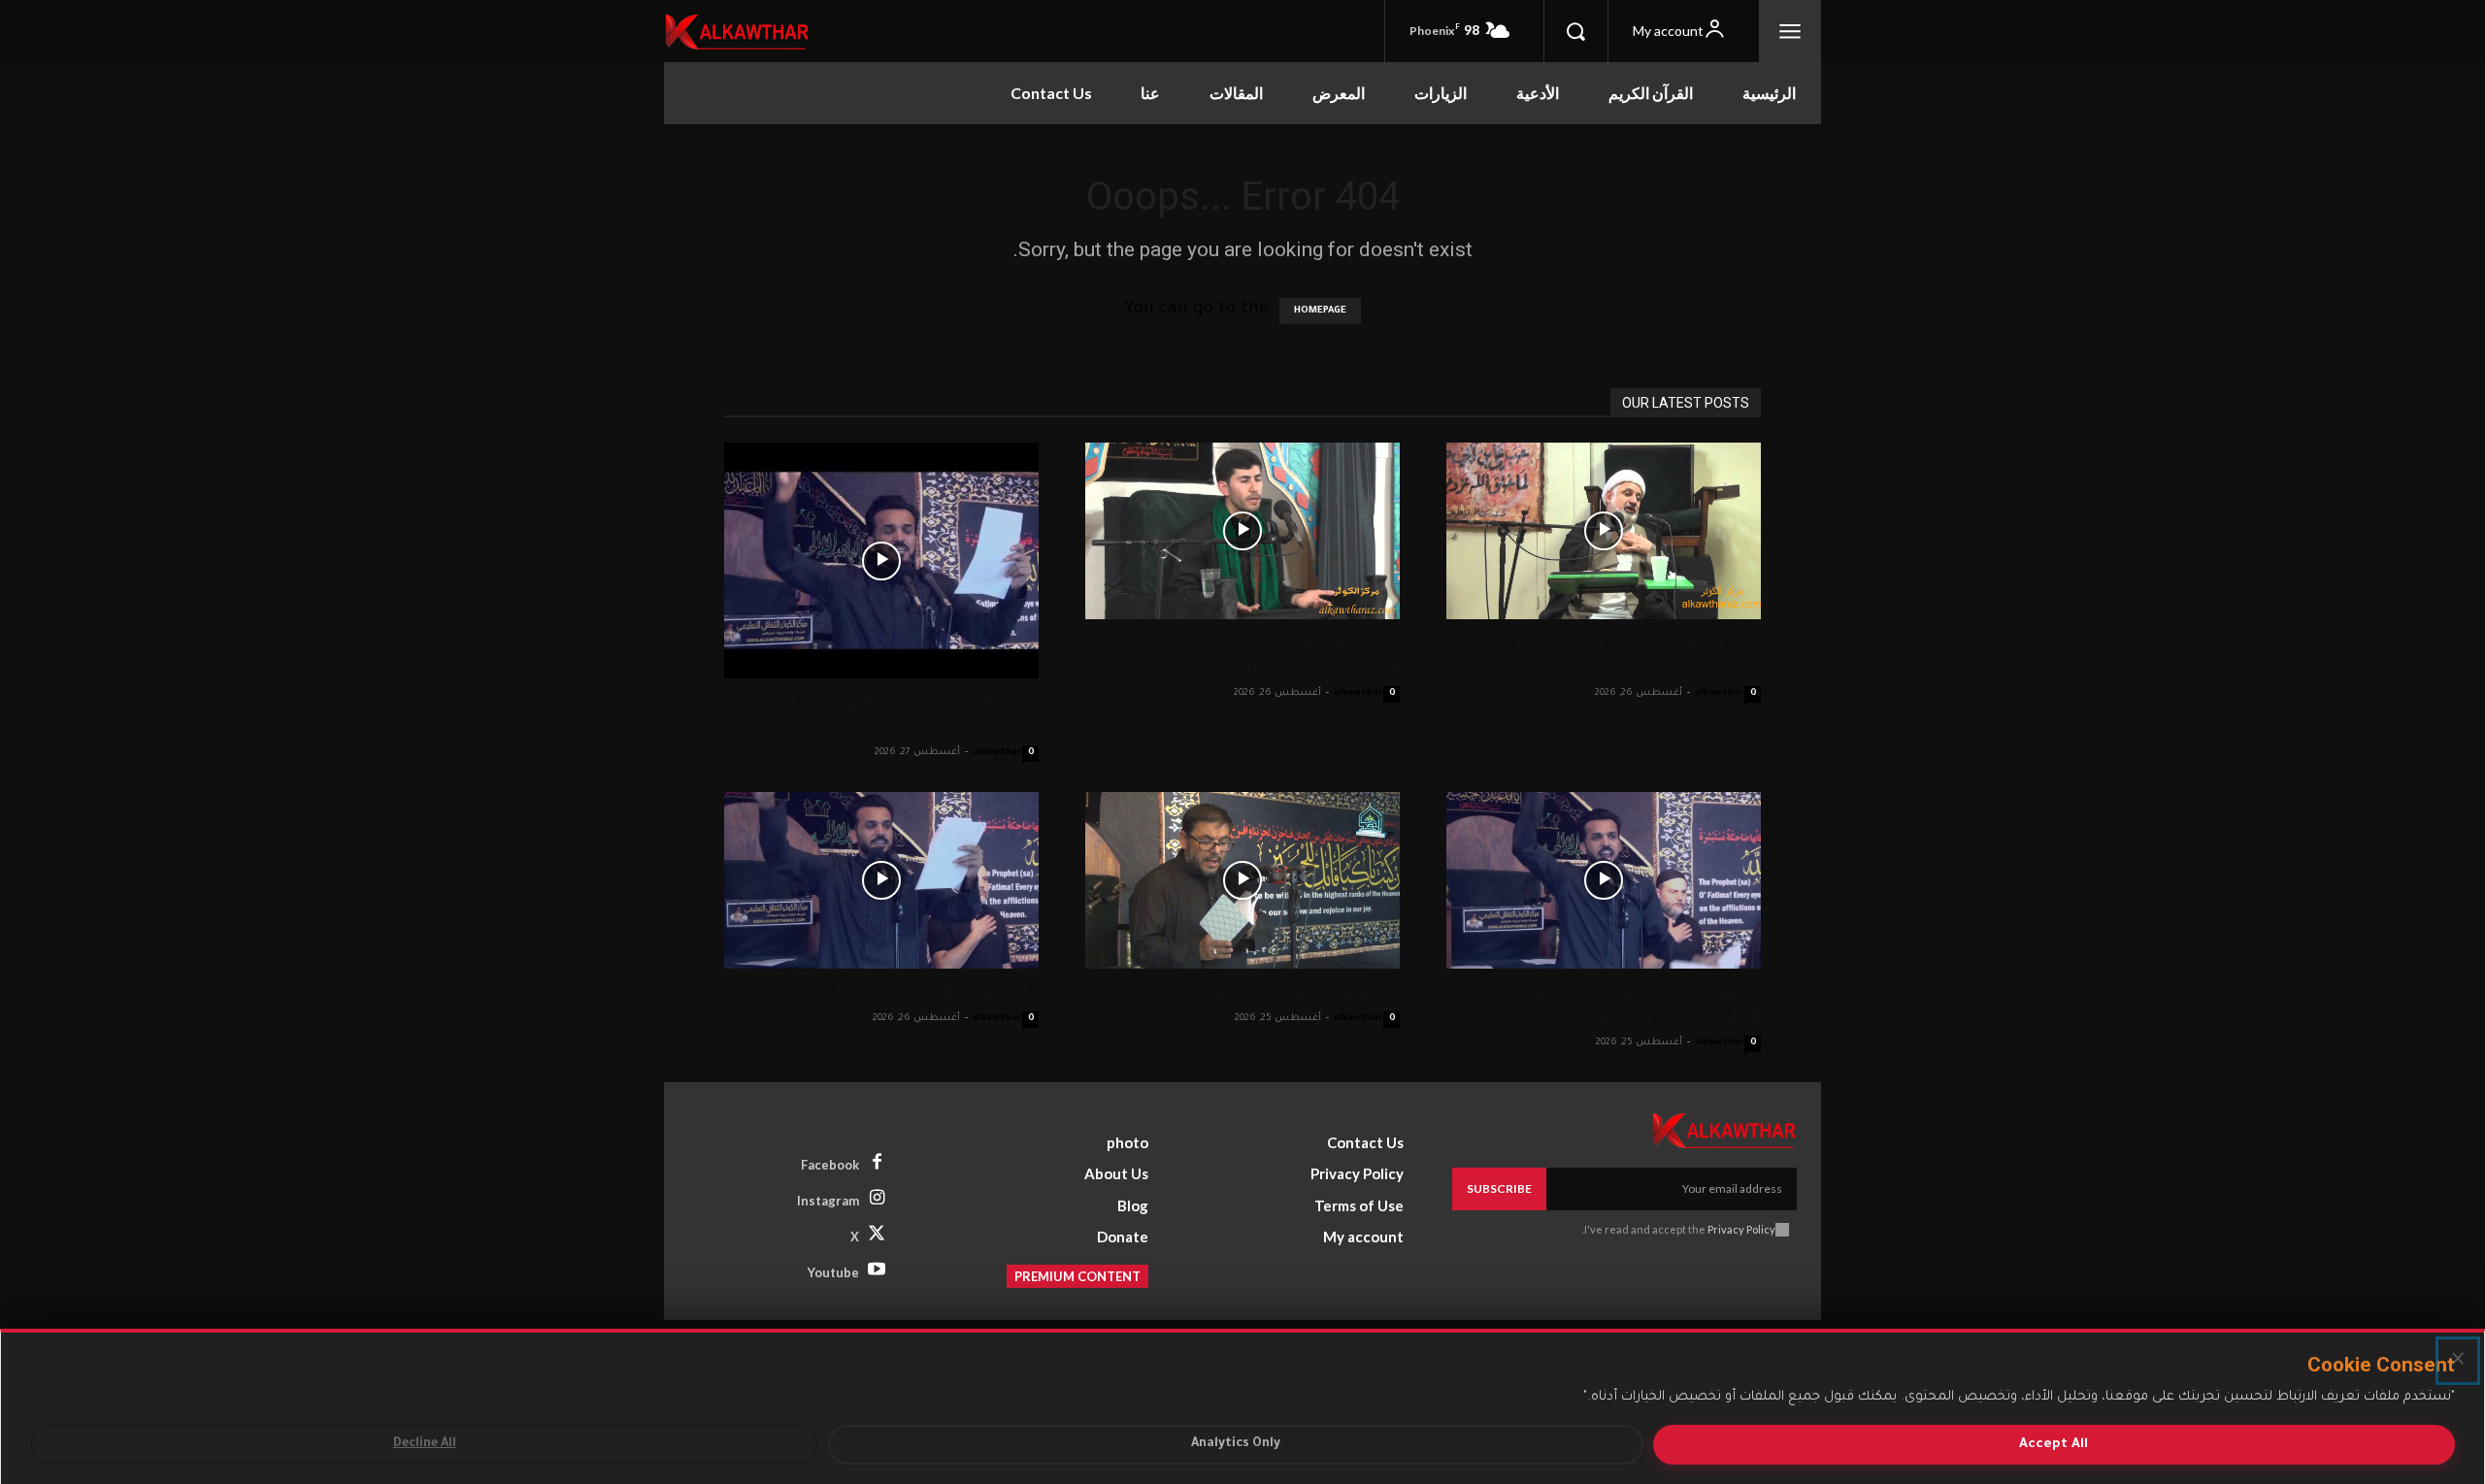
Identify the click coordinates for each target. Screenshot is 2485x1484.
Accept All (2054, 1445)
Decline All (425, 1444)
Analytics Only (1236, 1444)
